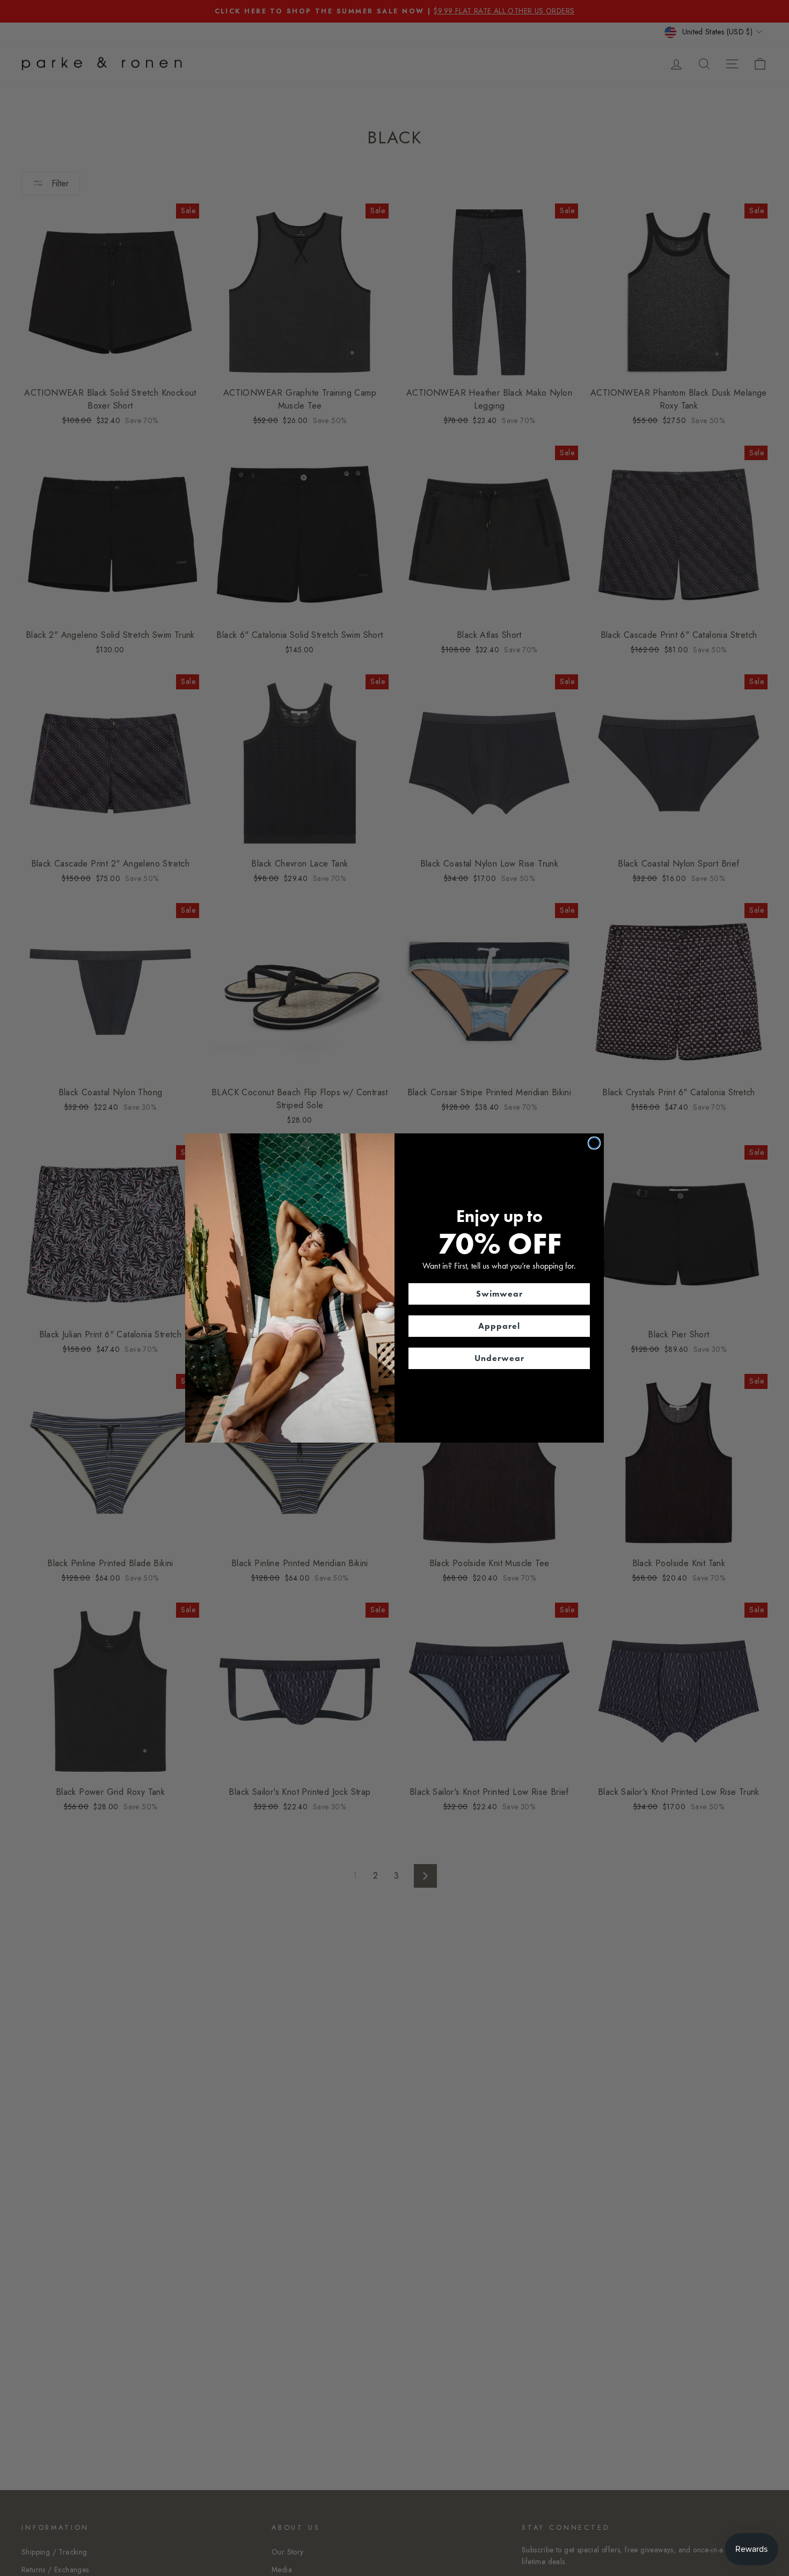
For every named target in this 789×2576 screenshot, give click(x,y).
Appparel (499, 1326)
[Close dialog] (594, 1143)
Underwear (499, 1358)
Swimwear (499, 1294)
